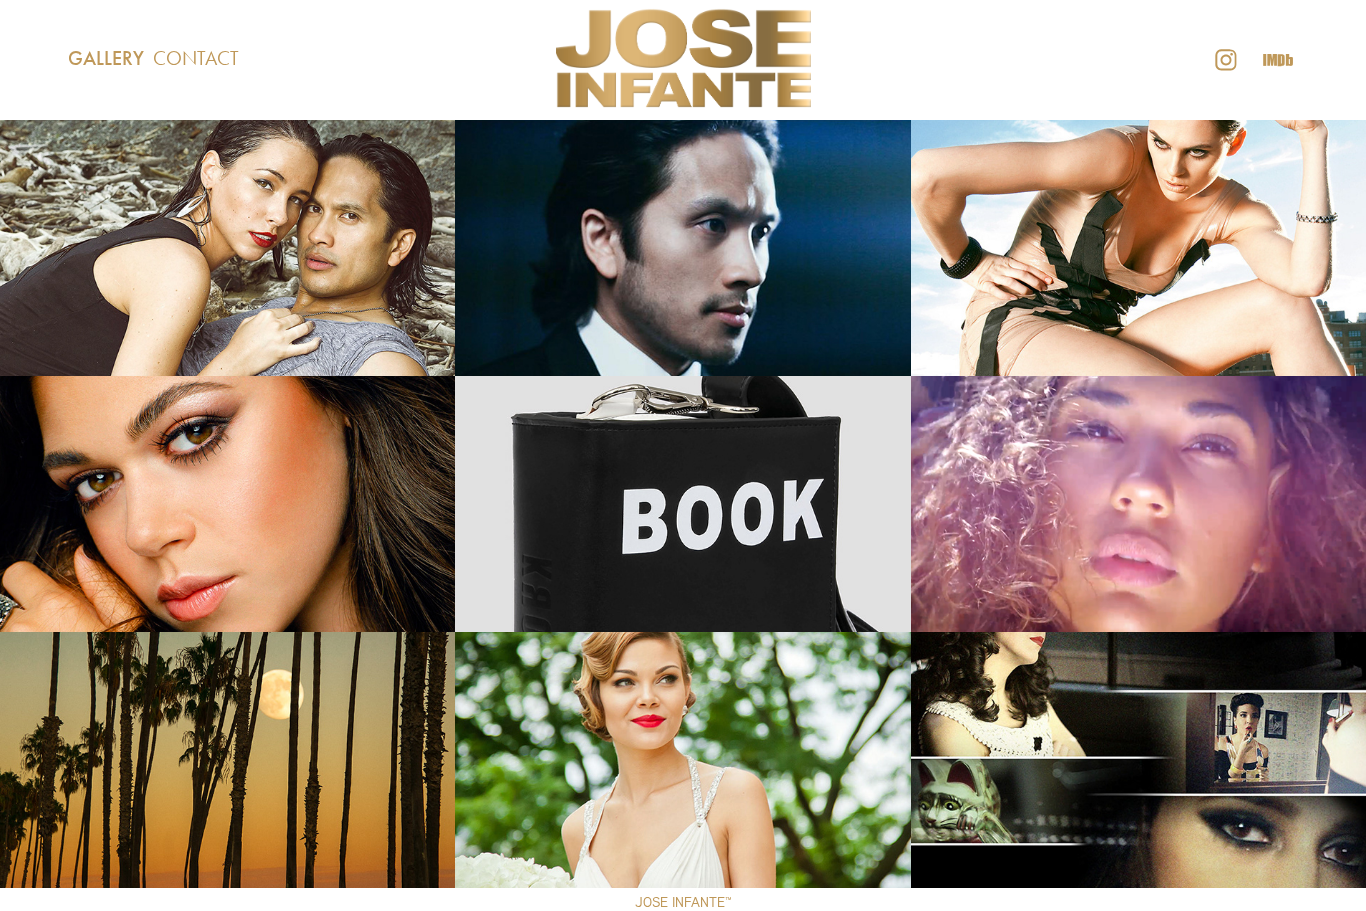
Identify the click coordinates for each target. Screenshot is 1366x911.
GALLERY (106, 58)
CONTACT (196, 58)
